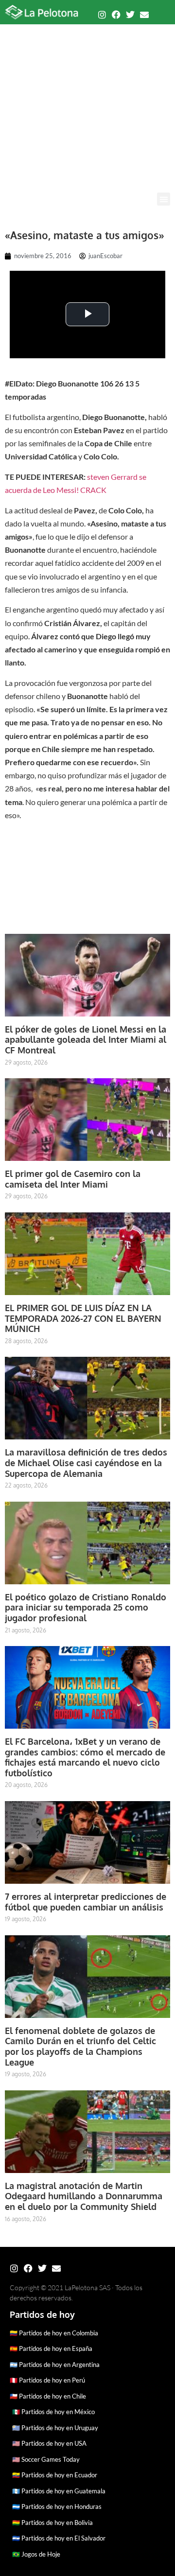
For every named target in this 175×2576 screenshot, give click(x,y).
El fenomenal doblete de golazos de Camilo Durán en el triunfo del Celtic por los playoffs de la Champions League (80, 2046)
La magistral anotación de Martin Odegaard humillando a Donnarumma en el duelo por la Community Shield (84, 2196)
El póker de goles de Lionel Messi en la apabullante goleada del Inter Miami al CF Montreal (86, 1040)
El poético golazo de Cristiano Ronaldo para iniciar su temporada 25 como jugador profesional (86, 1607)
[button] (164, 199)
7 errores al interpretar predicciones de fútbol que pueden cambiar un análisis (86, 1902)
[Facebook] (116, 15)
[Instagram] (102, 15)
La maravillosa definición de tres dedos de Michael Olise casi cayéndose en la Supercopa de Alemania (86, 1463)
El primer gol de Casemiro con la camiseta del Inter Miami (73, 1179)
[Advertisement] (87, 100)
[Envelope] (144, 15)
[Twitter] (130, 15)
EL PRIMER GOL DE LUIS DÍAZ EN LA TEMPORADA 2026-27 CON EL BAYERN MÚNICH (83, 1318)
